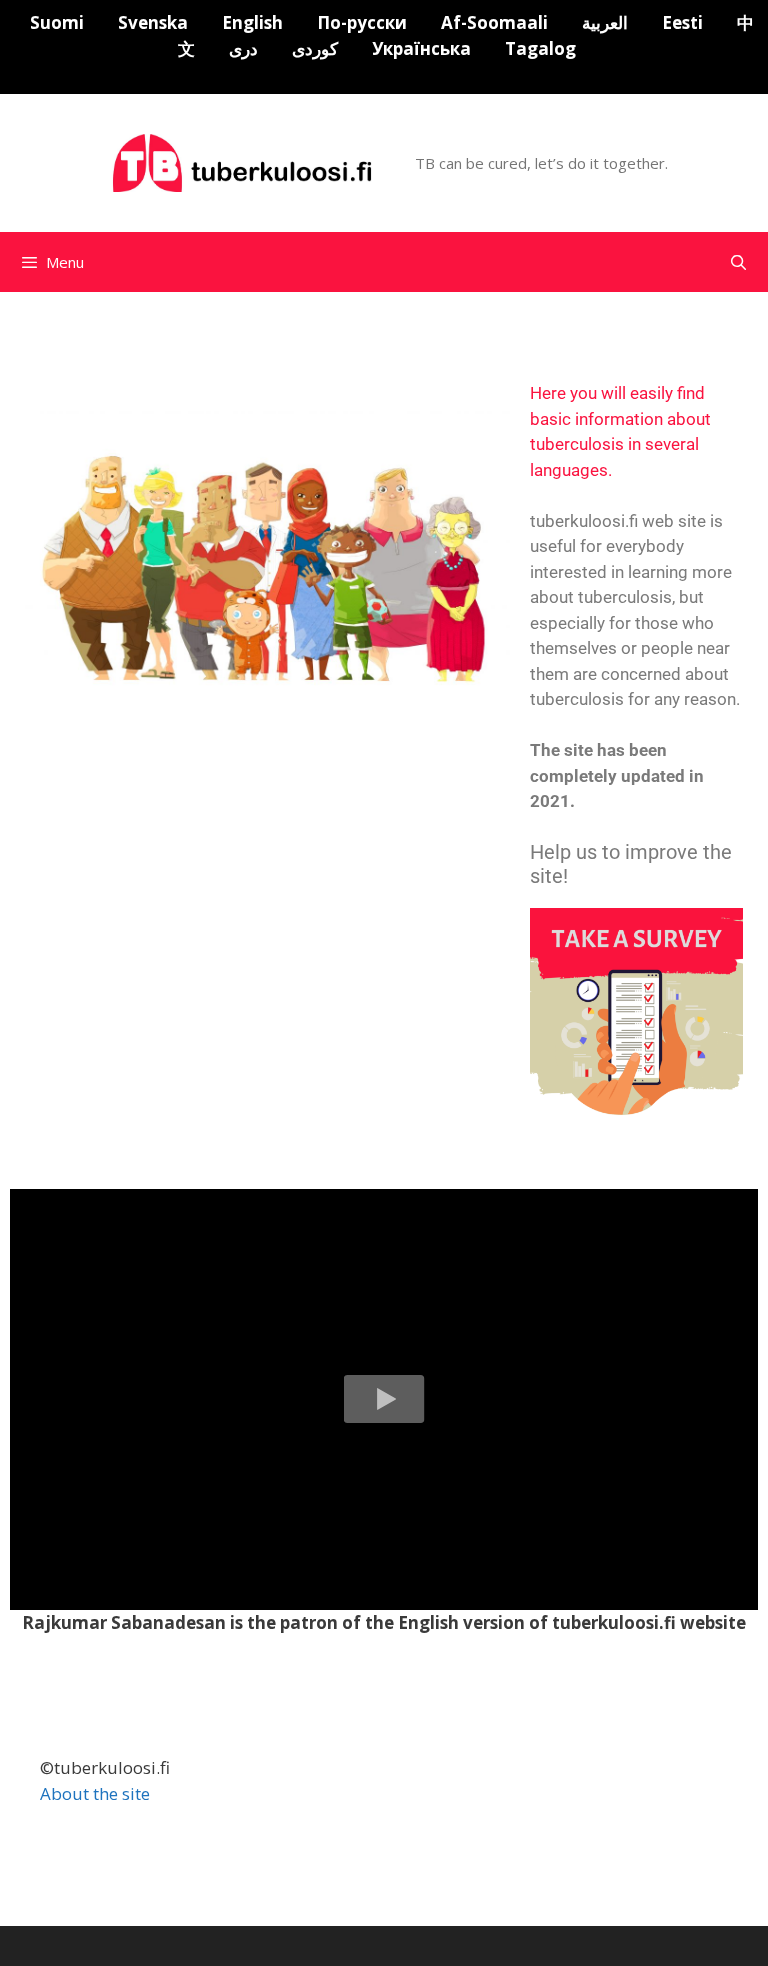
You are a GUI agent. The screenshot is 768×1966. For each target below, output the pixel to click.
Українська (421, 48)
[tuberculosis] (245, 161)
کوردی (315, 48)
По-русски (362, 22)
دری (243, 48)
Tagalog (540, 48)
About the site (95, 1793)
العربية (605, 22)
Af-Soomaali (494, 22)
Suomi (57, 22)
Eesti (682, 22)
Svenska (153, 22)
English (252, 22)
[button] (384, 1399)
